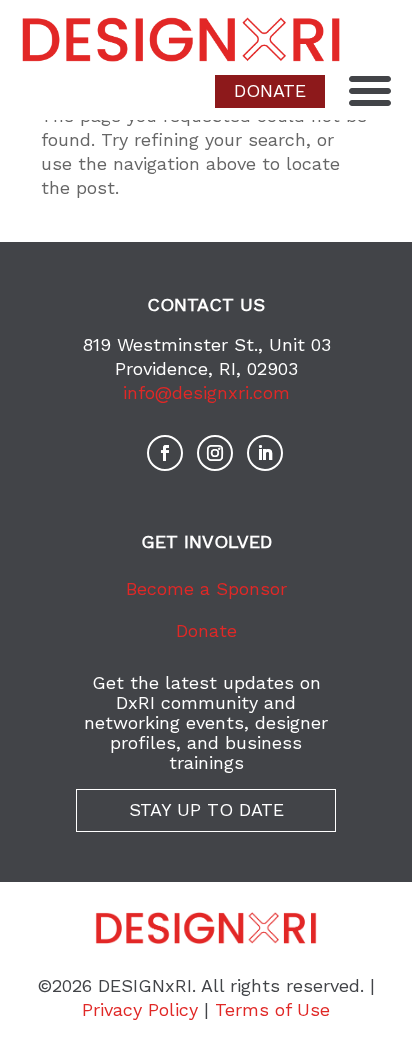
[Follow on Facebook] (165, 453)
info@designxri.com (206, 392)
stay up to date (206, 809)
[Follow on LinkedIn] (265, 453)
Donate (206, 630)
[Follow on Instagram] (215, 453)
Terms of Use (272, 1009)
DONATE (270, 90)
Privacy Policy (140, 1009)
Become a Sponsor (206, 588)
